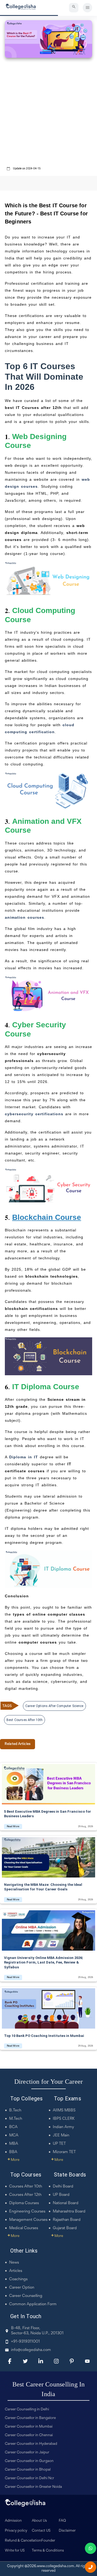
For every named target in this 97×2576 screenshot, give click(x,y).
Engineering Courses (27, 2212)
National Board (66, 2203)
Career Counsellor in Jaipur (27, 2453)
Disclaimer (67, 2531)
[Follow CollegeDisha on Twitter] (25, 2361)
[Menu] (87, 8)
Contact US (41, 2531)
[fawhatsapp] (91, 2548)
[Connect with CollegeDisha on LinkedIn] (41, 2361)
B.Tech (15, 2110)
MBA (14, 2144)
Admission (13, 2521)
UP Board (61, 2195)
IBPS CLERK (64, 2119)
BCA (13, 2127)
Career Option (22, 2288)
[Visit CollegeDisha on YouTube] (87, 2361)
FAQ (62, 2521)
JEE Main (61, 2135)
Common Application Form (33, 2304)
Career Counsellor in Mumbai (29, 2427)
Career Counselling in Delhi (27, 2410)
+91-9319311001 (25, 2342)
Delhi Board (63, 2187)
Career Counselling (26, 2296)
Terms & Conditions (48, 2551)
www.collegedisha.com (56, 2566)
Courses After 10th (26, 2187)
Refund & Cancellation (23, 2541)
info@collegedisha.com (31, 2350)
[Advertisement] (48, 113)
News (14, 2263)
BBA (13, 2152)
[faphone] (91, 2567)
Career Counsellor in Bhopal (28, 2470)
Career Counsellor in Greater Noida (33, 2487)
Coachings (18, 2279)
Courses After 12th (25, 2195)
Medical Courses (24, 2228)
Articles (16, 2271)
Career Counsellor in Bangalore (30, 2418)
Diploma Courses (24, 2203)
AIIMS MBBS (64, 2110)
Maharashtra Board (69, 2212)
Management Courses (28, 2220)
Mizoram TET (64, 2152)
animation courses (25, 917)
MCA (14, 2135)
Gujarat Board (65, 2228)
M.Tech (16, 2119)
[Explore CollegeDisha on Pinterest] (72, 2361)
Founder (48, 2541)
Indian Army (63, 2127)
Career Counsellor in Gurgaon (29, 2461)
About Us (39, 2521)
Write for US (15, 2551)
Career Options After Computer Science (54, 1706)
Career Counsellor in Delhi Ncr (30, 2478)
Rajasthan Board (67, 2220)
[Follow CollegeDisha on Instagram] (56, 2361)
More (13, 2160)
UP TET (59, 2144)
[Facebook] (10, 2361)
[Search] (74, 8)
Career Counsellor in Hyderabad (31, 2444)
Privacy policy (16, 2531)
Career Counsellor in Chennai (29, 2435)
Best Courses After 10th (25, 1720)
